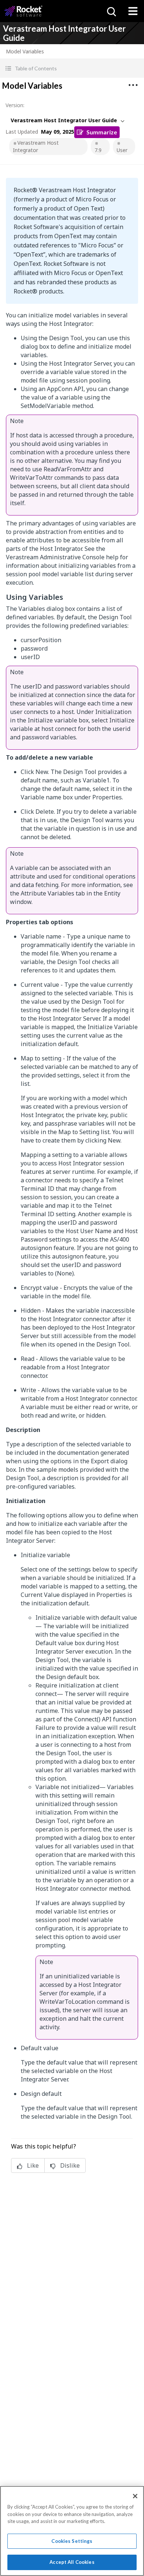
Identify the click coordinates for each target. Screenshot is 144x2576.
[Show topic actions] (133, 85)
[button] (72, 68)
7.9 (98, 150)
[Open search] (111, 11)
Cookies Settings (72, 2541)
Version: (15, 105)
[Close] (135, 2496)
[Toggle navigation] (133, 11)
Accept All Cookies (72, 2562)
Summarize (102, 132)
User (122, 150)
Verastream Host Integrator (36, 146)
